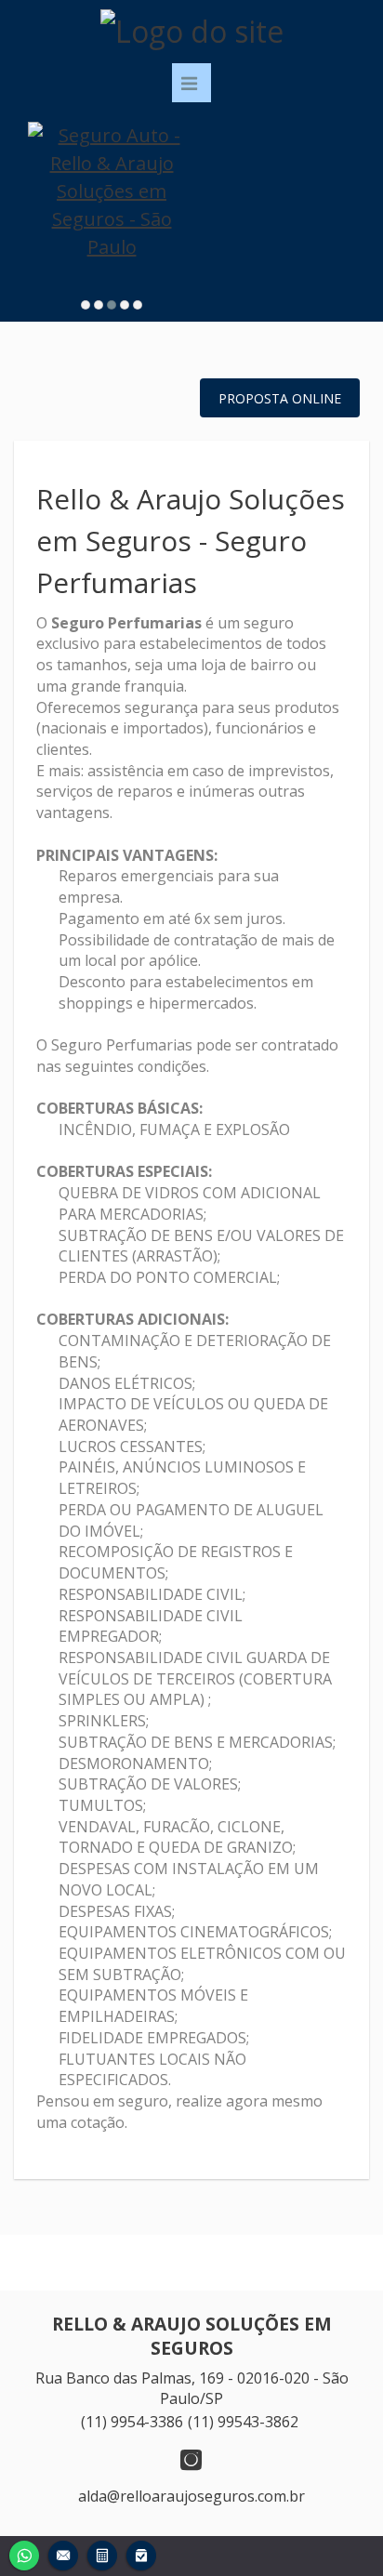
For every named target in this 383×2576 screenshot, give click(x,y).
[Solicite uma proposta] (102, 2553)
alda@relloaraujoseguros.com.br (191, 2496)
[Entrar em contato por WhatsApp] (24, 2553)
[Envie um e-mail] (63, 2553)
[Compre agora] (141, 2553)
